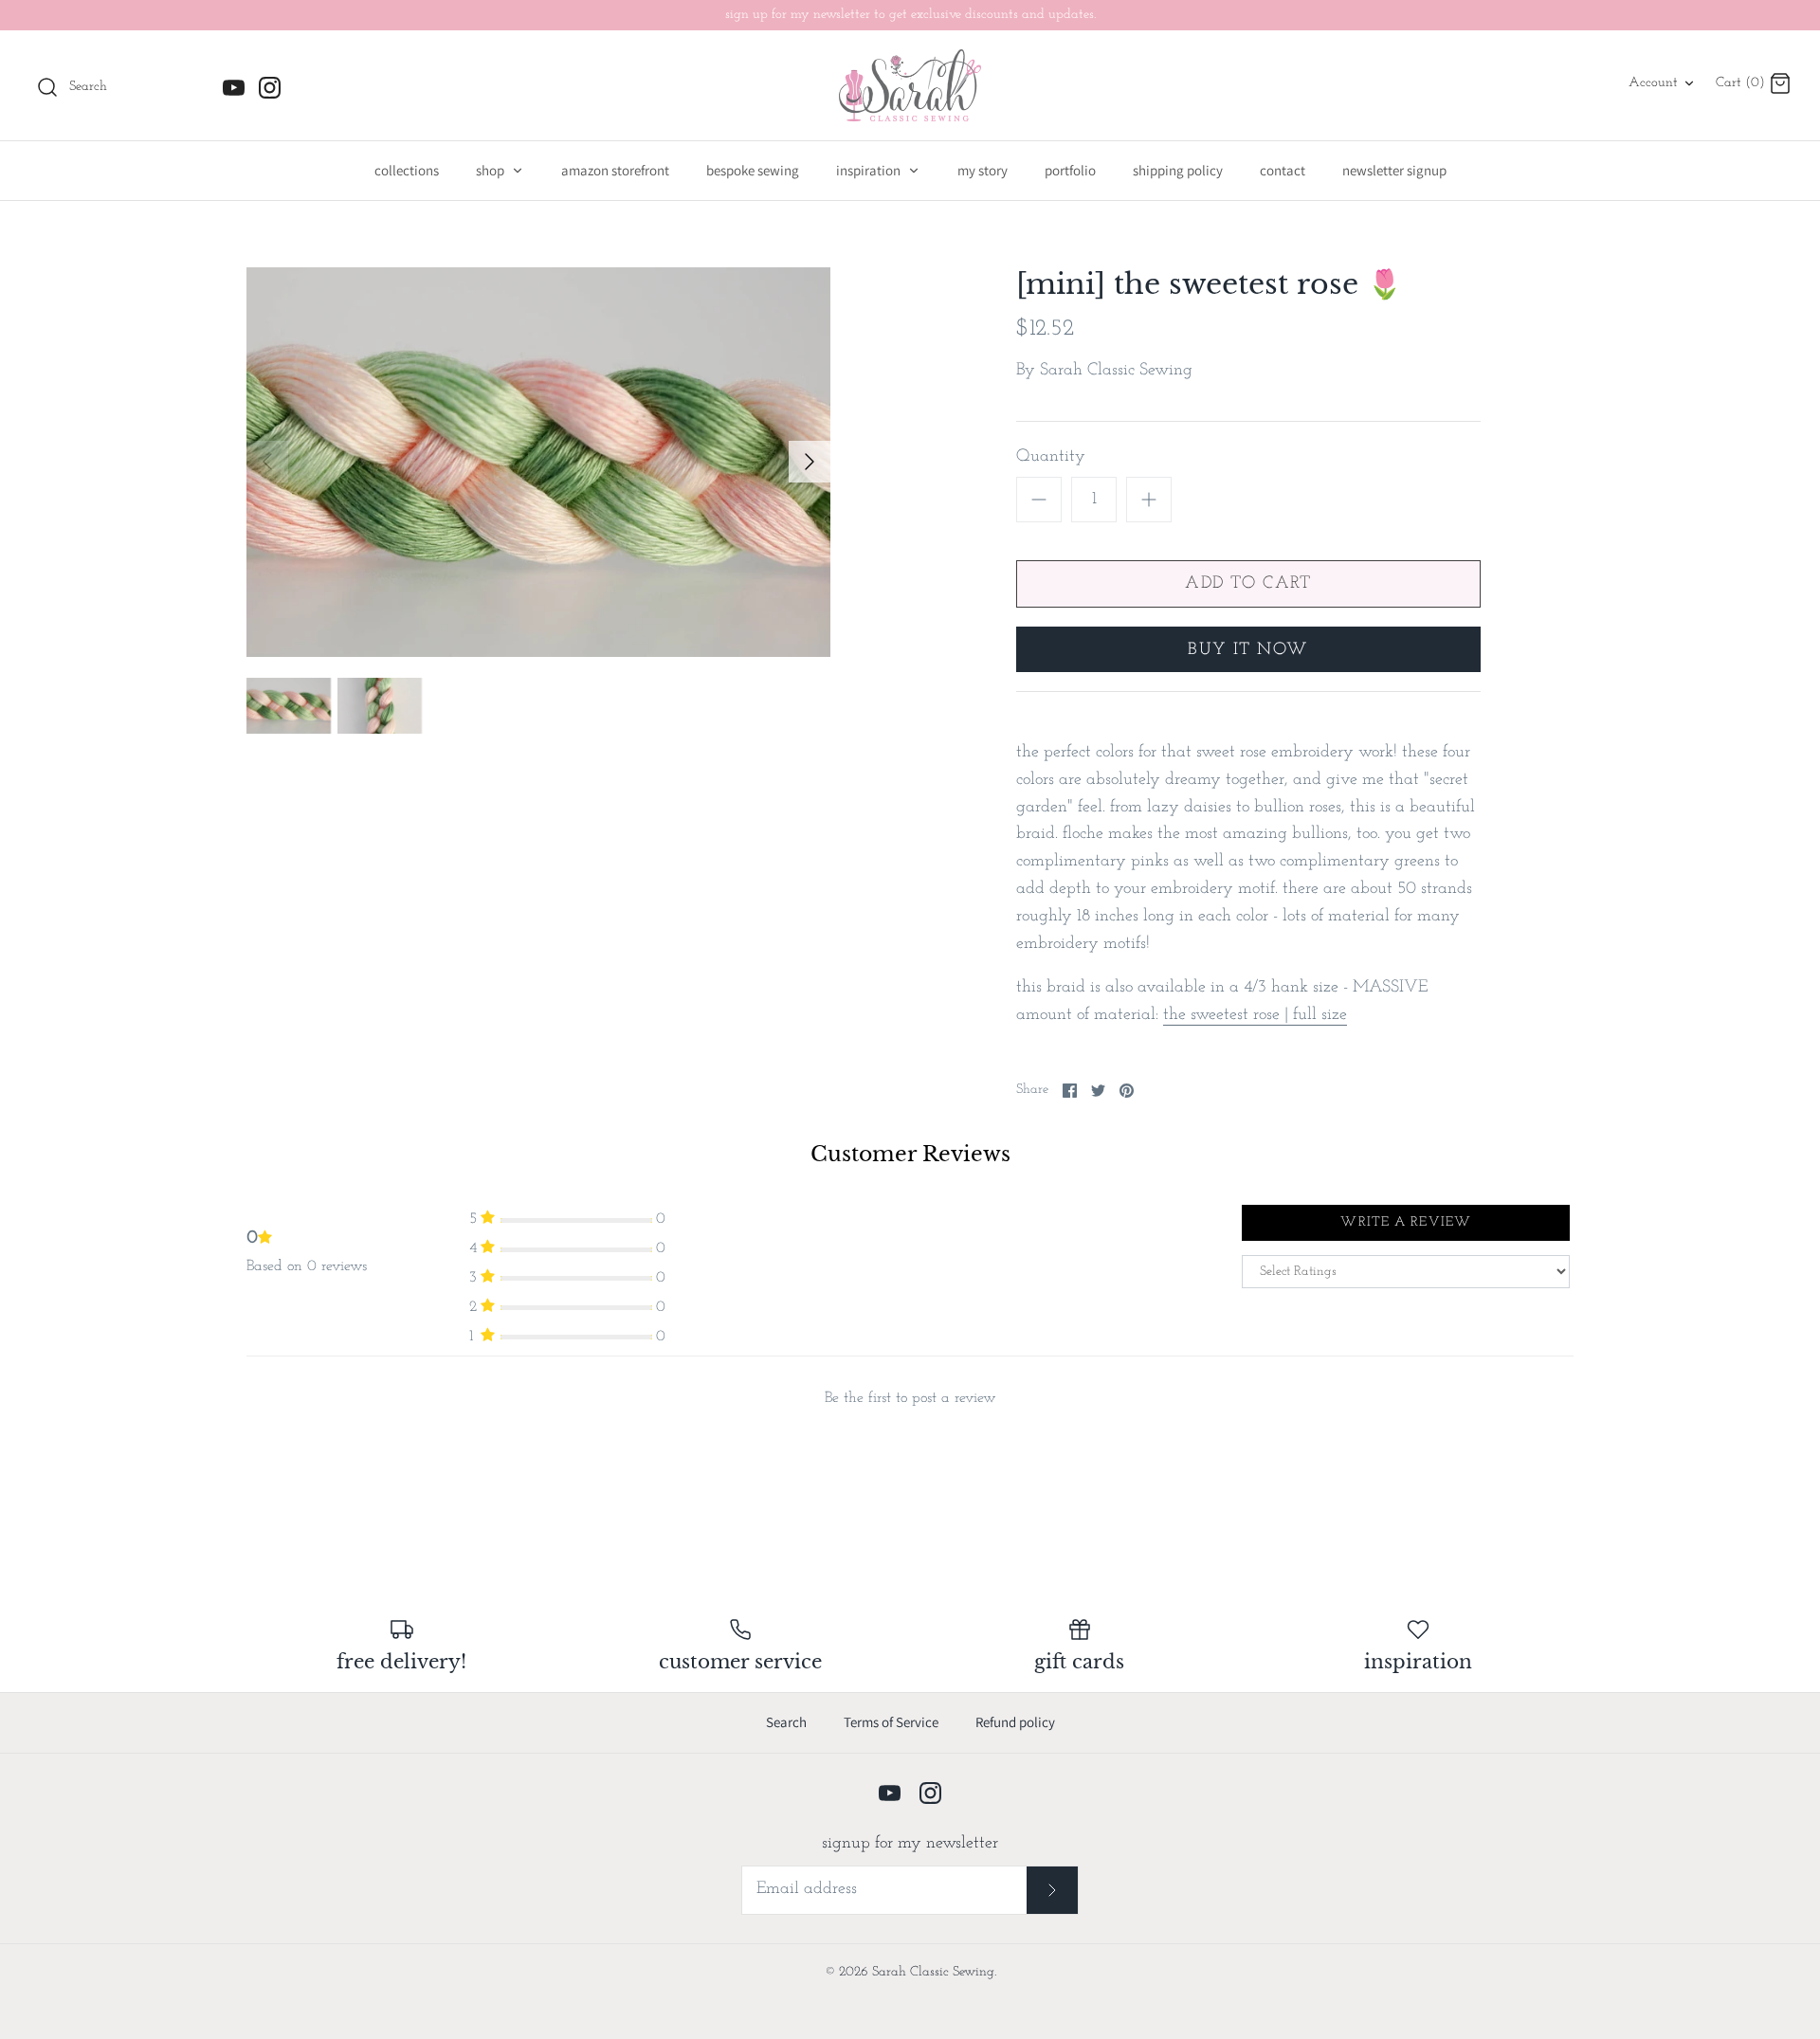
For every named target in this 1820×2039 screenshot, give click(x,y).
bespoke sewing (753, 170)
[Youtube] (234, 88)
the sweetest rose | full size (1255, 1015)
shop (491, 170)
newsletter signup (1394, 170)
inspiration (870, 170)
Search (786, 1722)
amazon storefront (615, 170)
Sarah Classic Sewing (1116, 371)
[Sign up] (1053, 1890)
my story (983, 170)
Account (1653, 83)
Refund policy (1015, 1722)
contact (1283, 170)
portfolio (1070, 170)
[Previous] (267, 462)
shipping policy (1178, 170)
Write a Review (1406, 1222)
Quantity (1051, 457)
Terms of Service (891, 1722)
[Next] (810, 462)
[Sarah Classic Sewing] (910, 85)
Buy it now (1248, 650)
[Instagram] (270, 88)
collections (407, 170)
